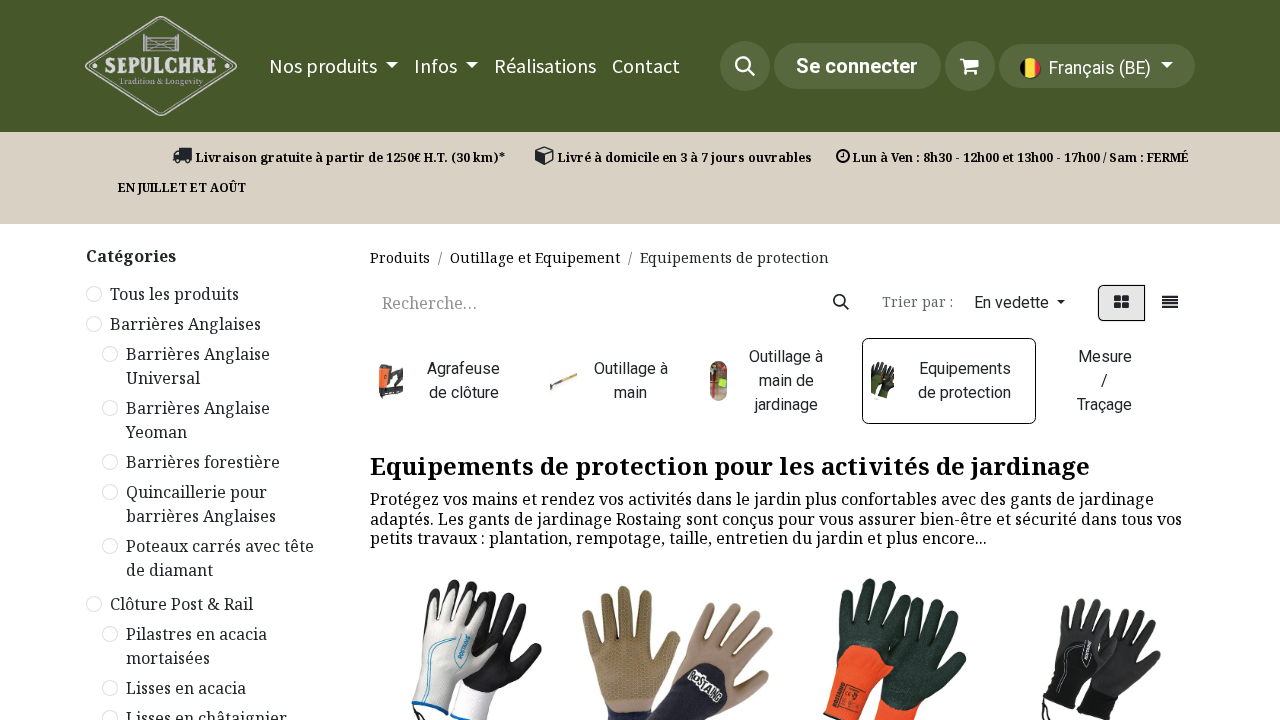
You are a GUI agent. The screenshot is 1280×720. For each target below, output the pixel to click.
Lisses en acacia (186, 688)
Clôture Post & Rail (181, 604)
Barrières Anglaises (185, 324)
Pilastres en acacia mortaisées (196, 646)
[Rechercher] (841, 303)
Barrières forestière (203, 462)
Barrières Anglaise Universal (198, 366)
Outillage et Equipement (535, 257)
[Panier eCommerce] (970, 66)
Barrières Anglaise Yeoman (198, 420)
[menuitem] (333, 66)
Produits (400, 257)
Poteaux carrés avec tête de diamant (220, 558)
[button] (745, 66)
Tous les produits (174, 294)
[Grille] (1121, 303)
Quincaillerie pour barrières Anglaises (201, 504)
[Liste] (1170, 303)
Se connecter (857, 66)
